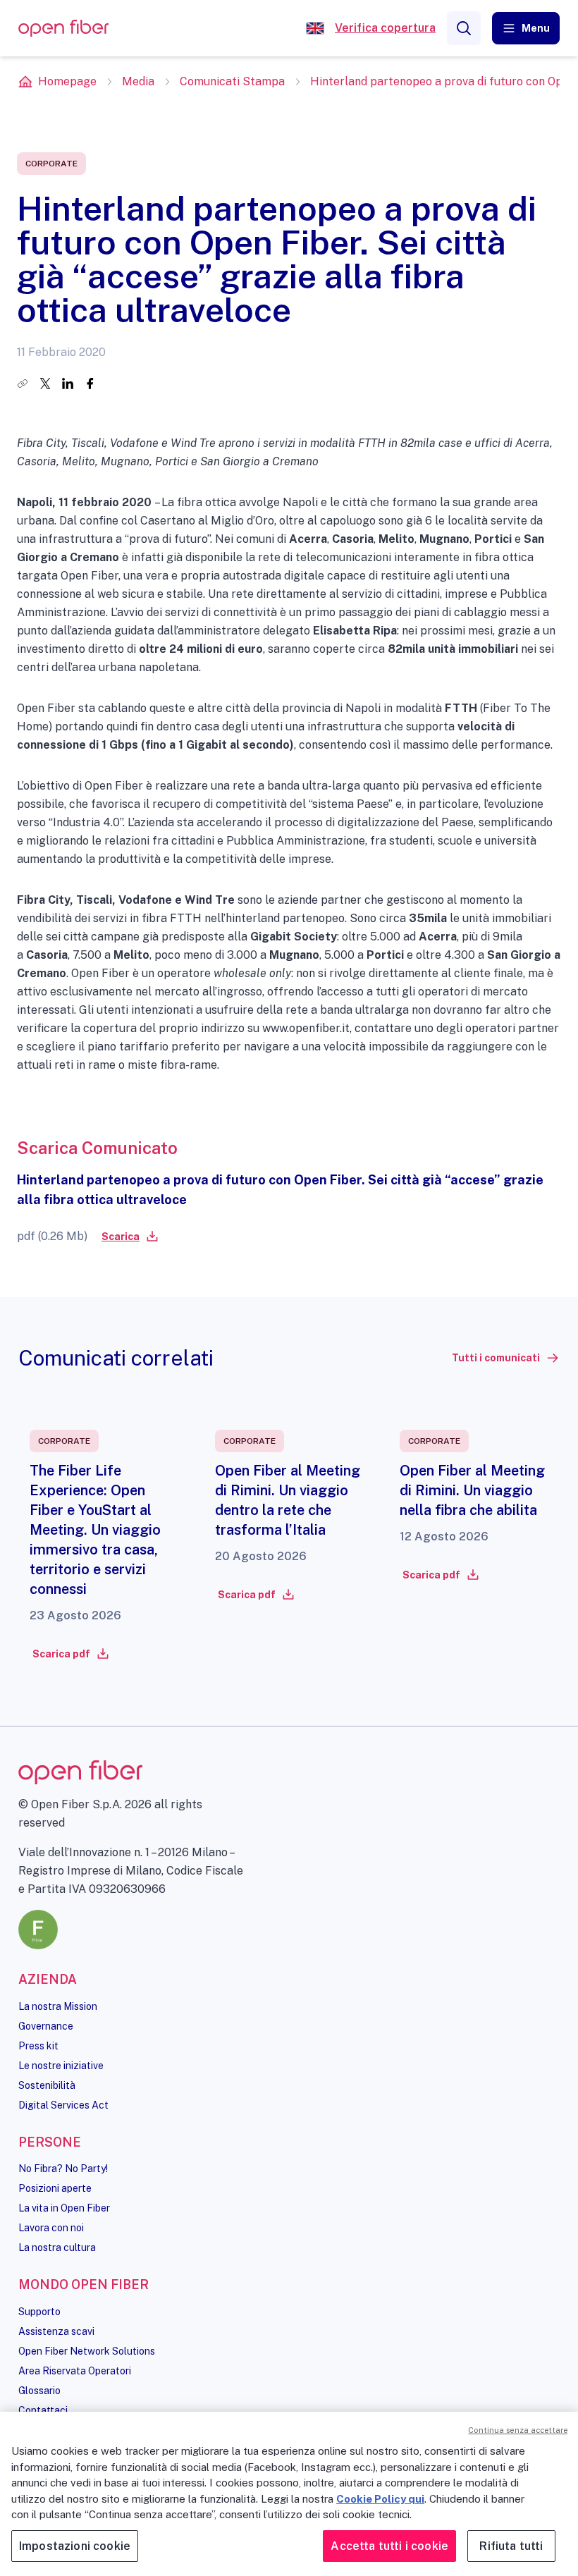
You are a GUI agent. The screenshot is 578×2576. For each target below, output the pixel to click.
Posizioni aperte (55, 2188)
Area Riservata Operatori (75, 2371)
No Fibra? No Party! (63, 2169)
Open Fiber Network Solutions (87, 2351)
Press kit (38, 2046)
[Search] (464, 28)
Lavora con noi (51, 2228)
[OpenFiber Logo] (63, 29)
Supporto (39, 2312)
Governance (46, 2026)
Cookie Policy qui (380, 2499)
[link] (129, 1237)
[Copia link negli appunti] (23, 384)
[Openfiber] (315, 28)
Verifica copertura (385, 28)
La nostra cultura (57, 2247)
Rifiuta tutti (511, 2546)
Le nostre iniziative (61, 2066)
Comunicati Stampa (232, 81)
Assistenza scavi (56, 2331)
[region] (289, 2494)
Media (138, 81)
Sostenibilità (47, 2085)
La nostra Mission (58, 2006)
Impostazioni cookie (75, 2546)
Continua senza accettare (518, 2430)
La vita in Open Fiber (64, 2208)
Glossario (39, 2391)
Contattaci (43, 2410)
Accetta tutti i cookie (389, 2546)
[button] (526, 28)
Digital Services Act (63, 2105)
